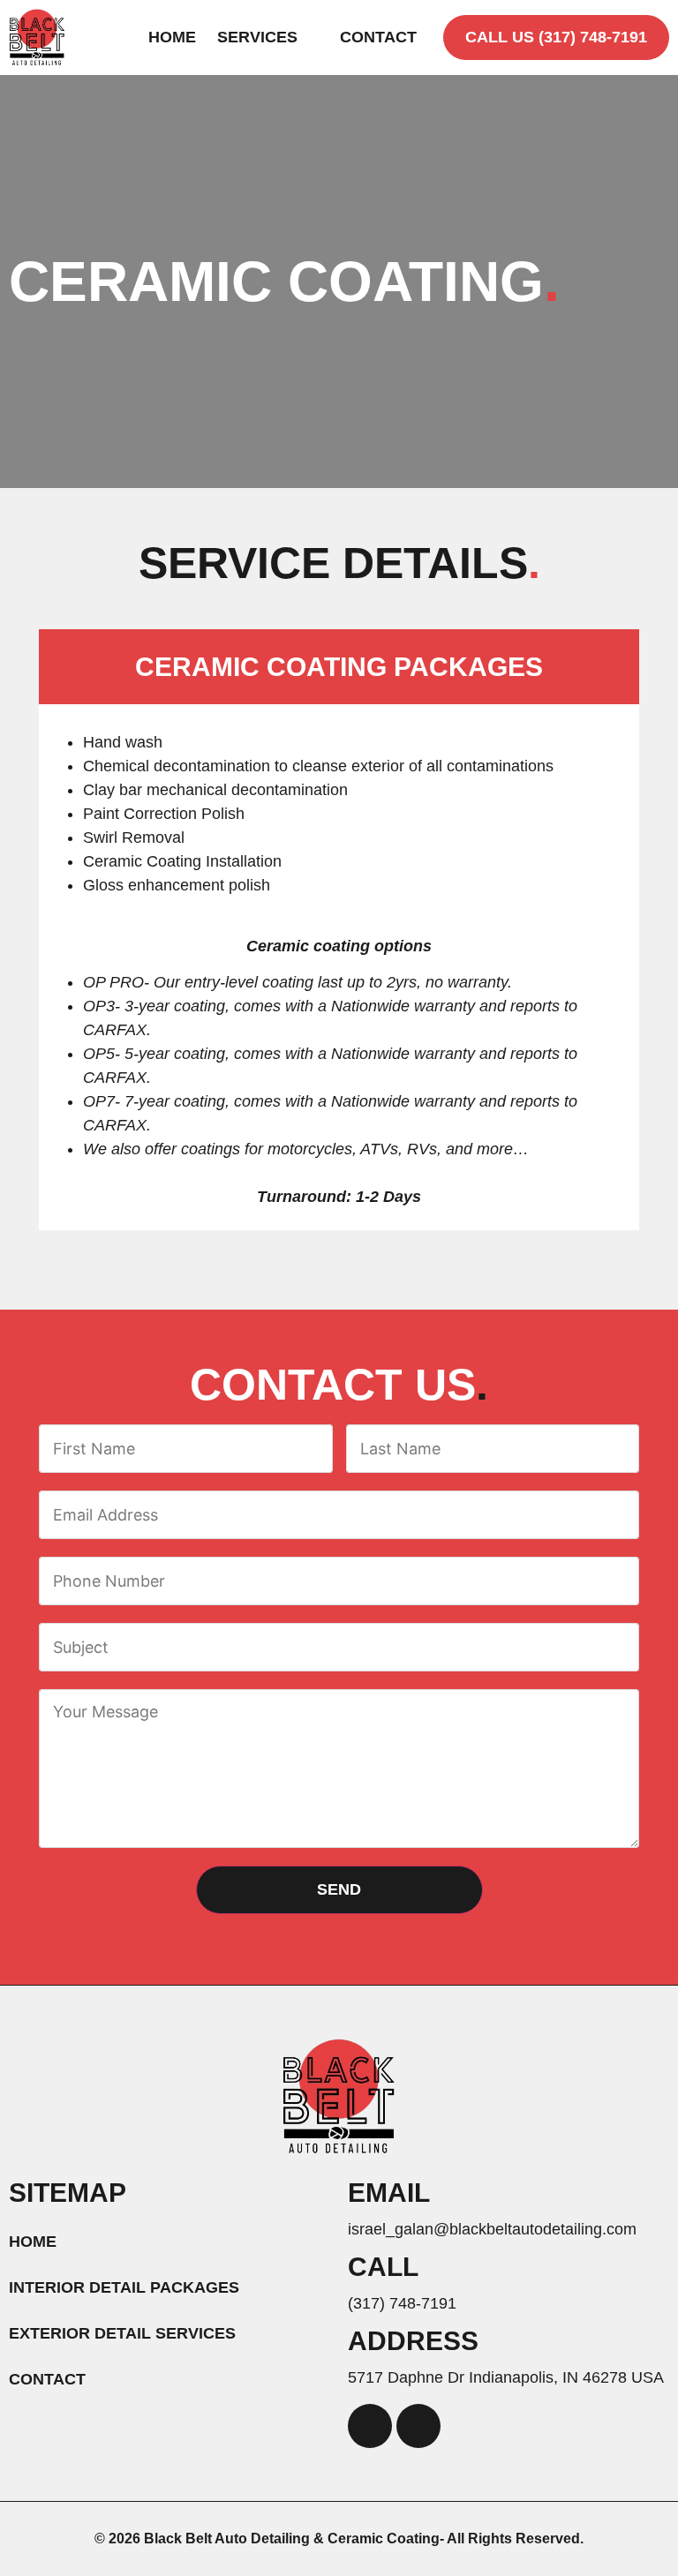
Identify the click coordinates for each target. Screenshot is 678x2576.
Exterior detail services (122, 2333)
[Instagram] (418, 2426)
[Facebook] (370, 2426)
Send (339, 1889)
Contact (378, 37)
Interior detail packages (124, 2287)
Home (172, 37)
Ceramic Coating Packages (339, 667)
